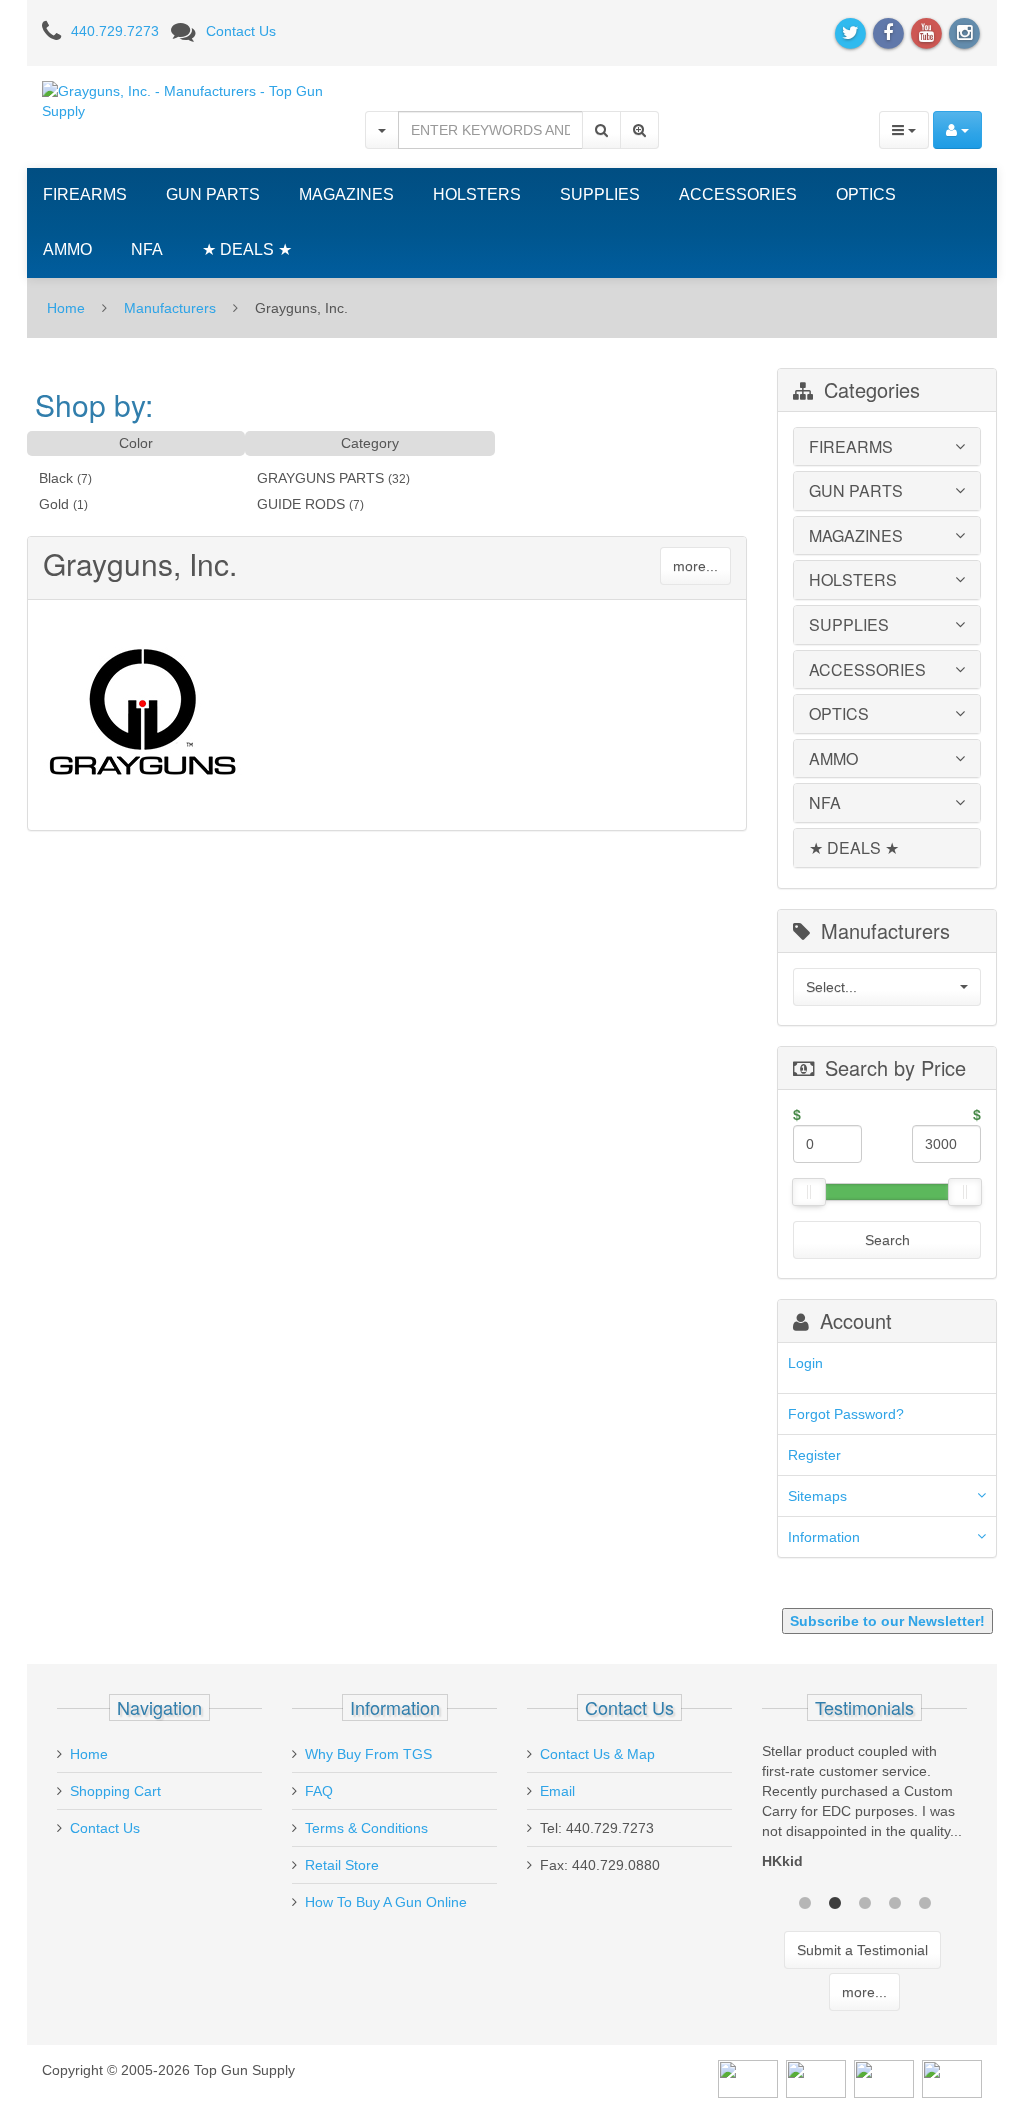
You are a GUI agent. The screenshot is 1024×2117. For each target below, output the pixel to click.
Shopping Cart (115, 1791)
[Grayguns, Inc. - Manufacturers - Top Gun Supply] (188, 100)
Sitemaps (817, 1496)
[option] (864, 1811)
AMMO (67, 249)
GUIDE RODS (301, 504)
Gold (54, 504)
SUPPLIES (600, 194)
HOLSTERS (477, 194)
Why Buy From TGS (368, 1754)
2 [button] (835, 1901)
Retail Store (342, 1865)
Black (56, 478)
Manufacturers (170, 308)
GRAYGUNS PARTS (320, 478)
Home (66, 308)
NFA (147, 249)
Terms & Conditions (366, 1828)
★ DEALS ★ (247, 249)
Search (887, 1240)
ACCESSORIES (738, 194)
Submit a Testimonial (862, 1950)
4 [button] (895, 1901)
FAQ (319, 1791)
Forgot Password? (846, 1414)
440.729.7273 (115, 31)
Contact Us (241, 31)
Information (824, 1537)
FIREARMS (85, 194)
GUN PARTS (213, 194)
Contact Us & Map (597, 1754)
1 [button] (805, 1901)
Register (814, 1455)
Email (557, 1791)
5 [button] (925, 1901)
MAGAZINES (346, 194)
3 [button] (865, 1901)
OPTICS (866, 194)
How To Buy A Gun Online (386, 1902)
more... (695, 566)
